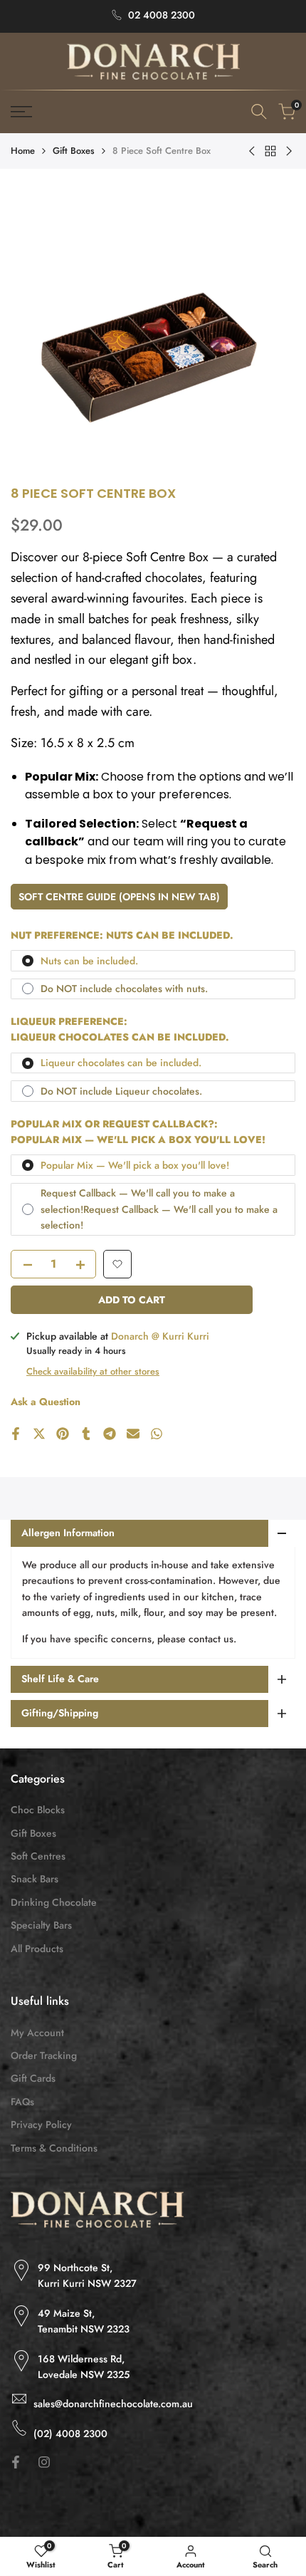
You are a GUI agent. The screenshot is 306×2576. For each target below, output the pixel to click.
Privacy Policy (41, 2124)
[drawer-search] (259, 111)
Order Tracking (44, 2055)
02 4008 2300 (162, 15)
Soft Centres (38, 1856)
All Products (37, 1949)
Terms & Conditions (54, 2148)
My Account (37, 2033)
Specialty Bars (41, 1925)
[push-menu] (21, 112)
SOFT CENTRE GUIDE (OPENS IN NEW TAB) (119, 897)
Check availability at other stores (93, 1371)
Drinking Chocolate (54, 1902)
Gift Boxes (74, 151)
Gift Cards (33, 2078)
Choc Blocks (38, 1810)
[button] (117, 1264)
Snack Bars (35, 1879)
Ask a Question (46, 1402)
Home (23, 151)
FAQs (22, 2102)
